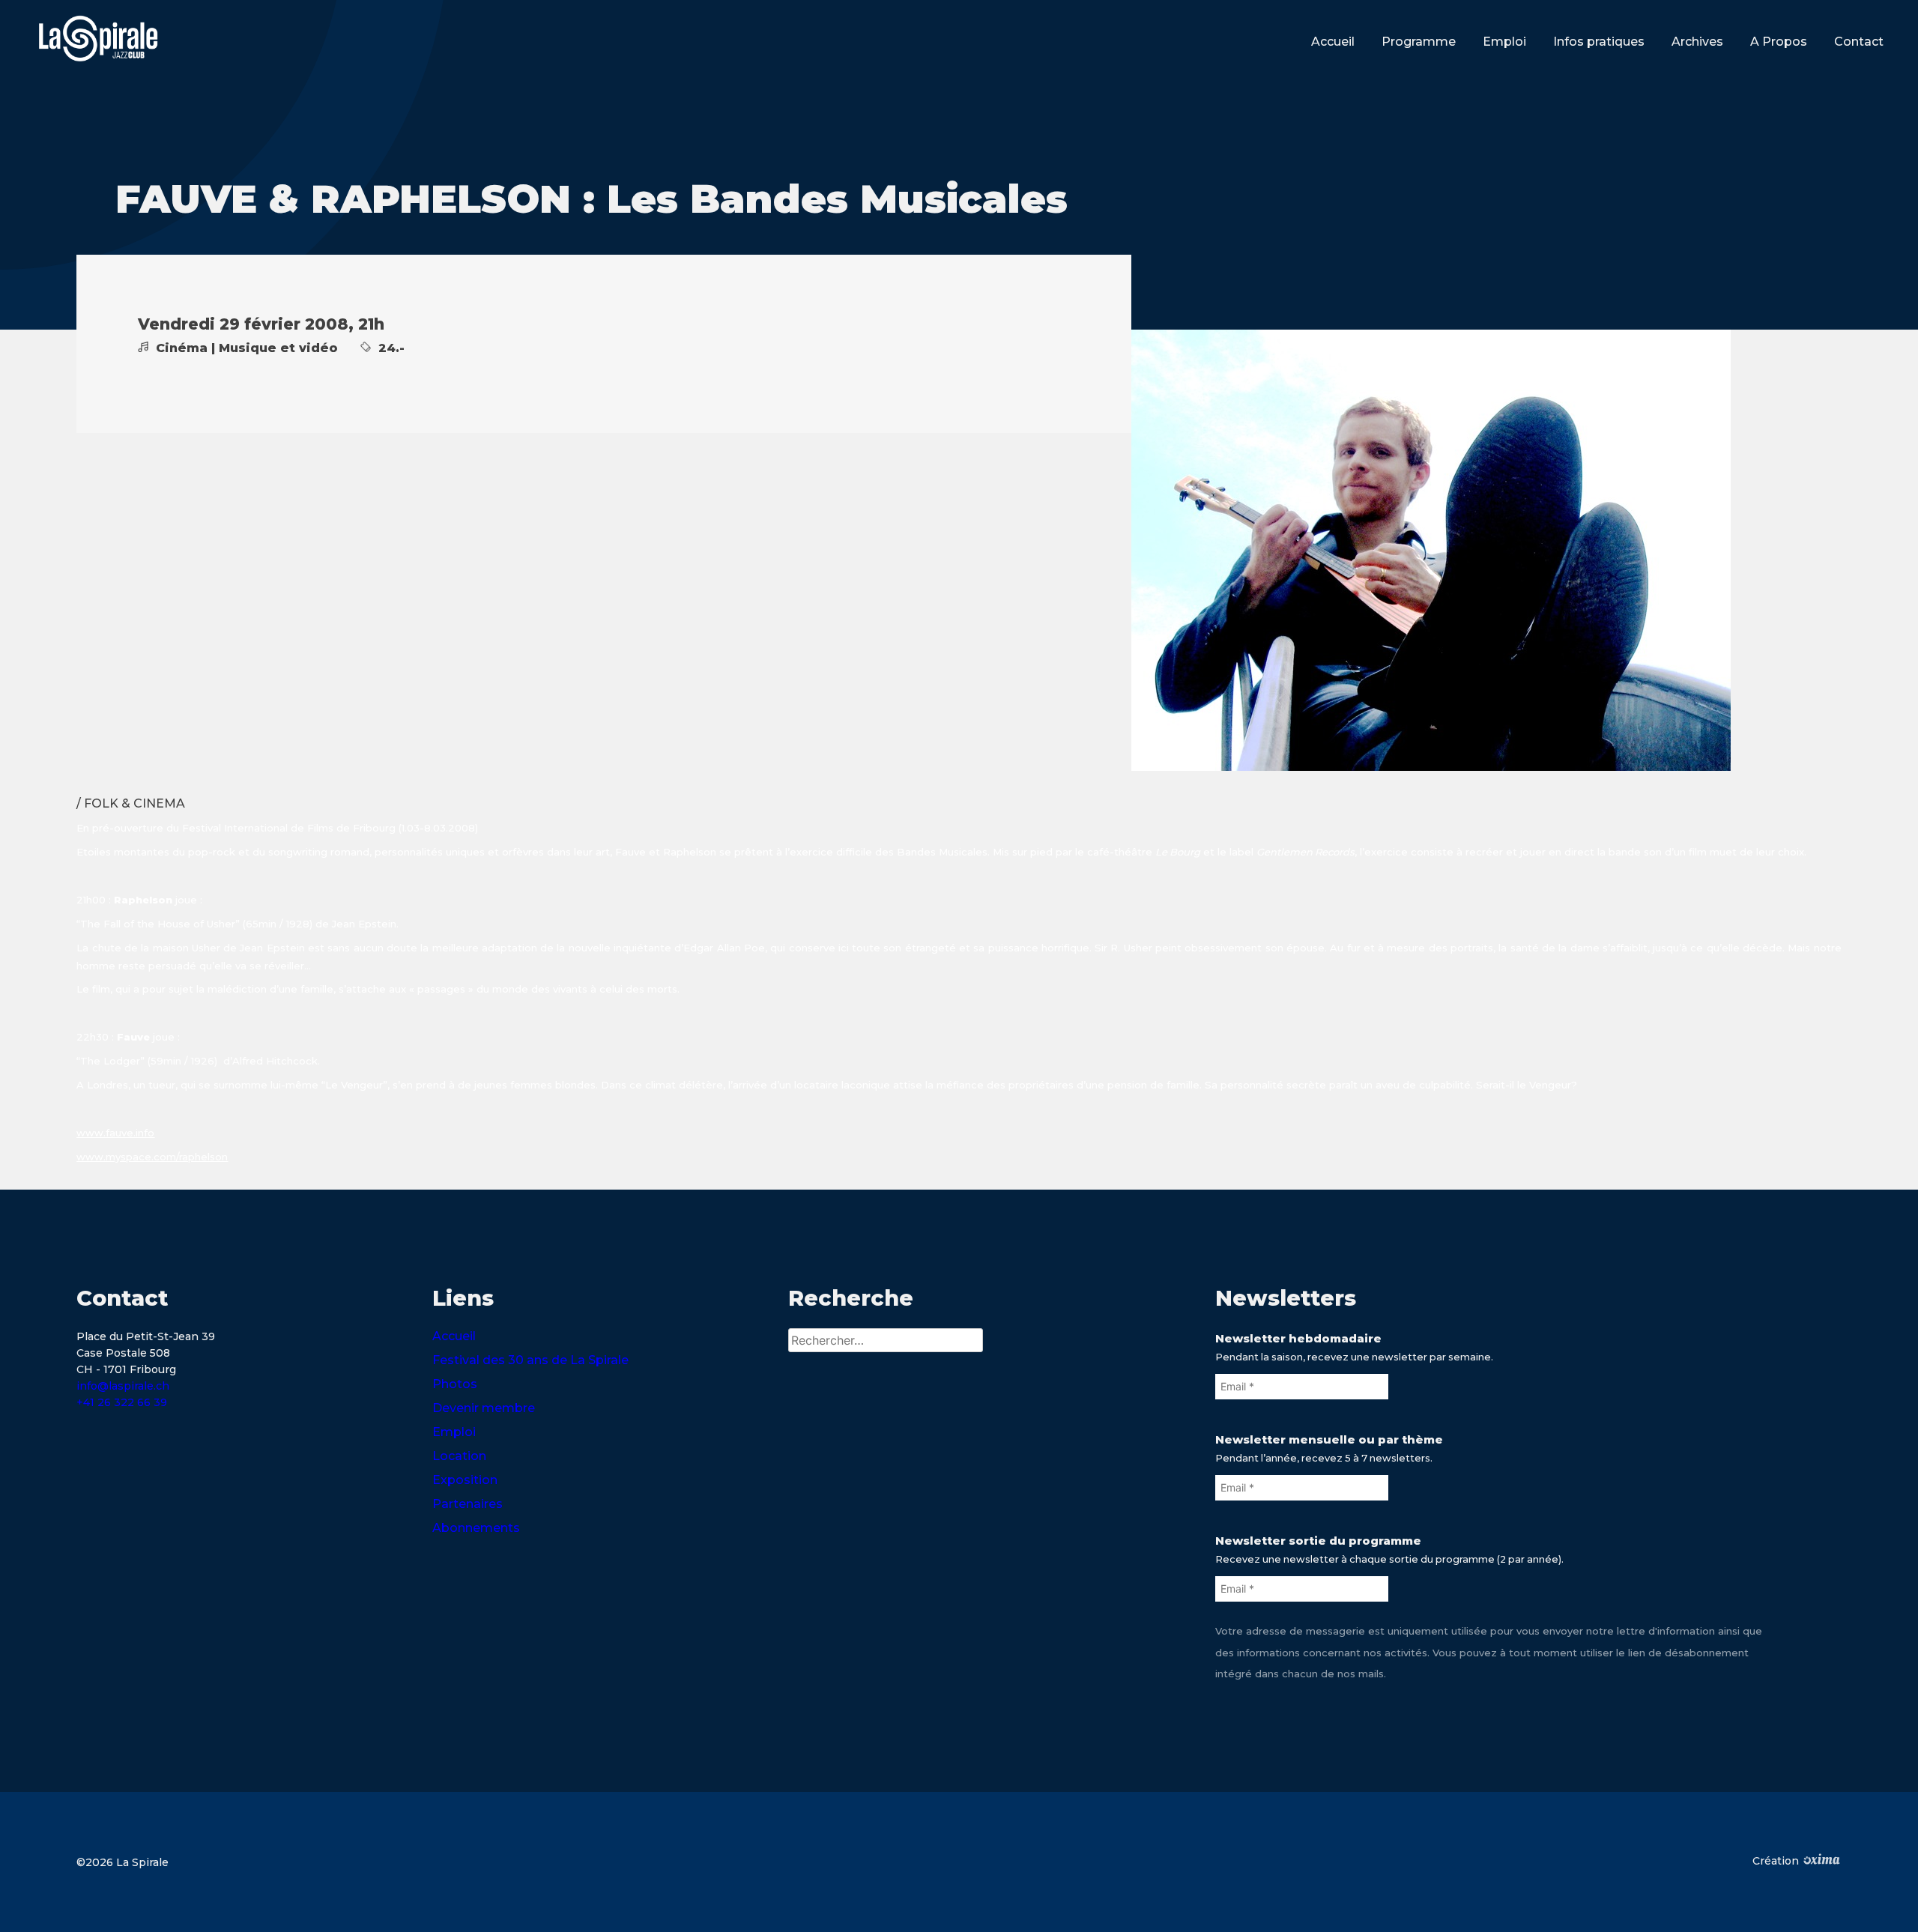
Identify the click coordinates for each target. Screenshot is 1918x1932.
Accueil (1333, 42)
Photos (455, 1384)
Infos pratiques (1599, 42)
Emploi (1504, 42)
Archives (1697, 42)
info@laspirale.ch (123, 1386)
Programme (1419, 42)
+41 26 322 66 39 (122, 1402)
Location (459, 1456)
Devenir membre (484, 1408)
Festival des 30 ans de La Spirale (530, 1360)
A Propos (1779, 42)
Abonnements (476, 1528)
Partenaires (468, 1504)
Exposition (465, 1480)
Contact (1859, 42)
